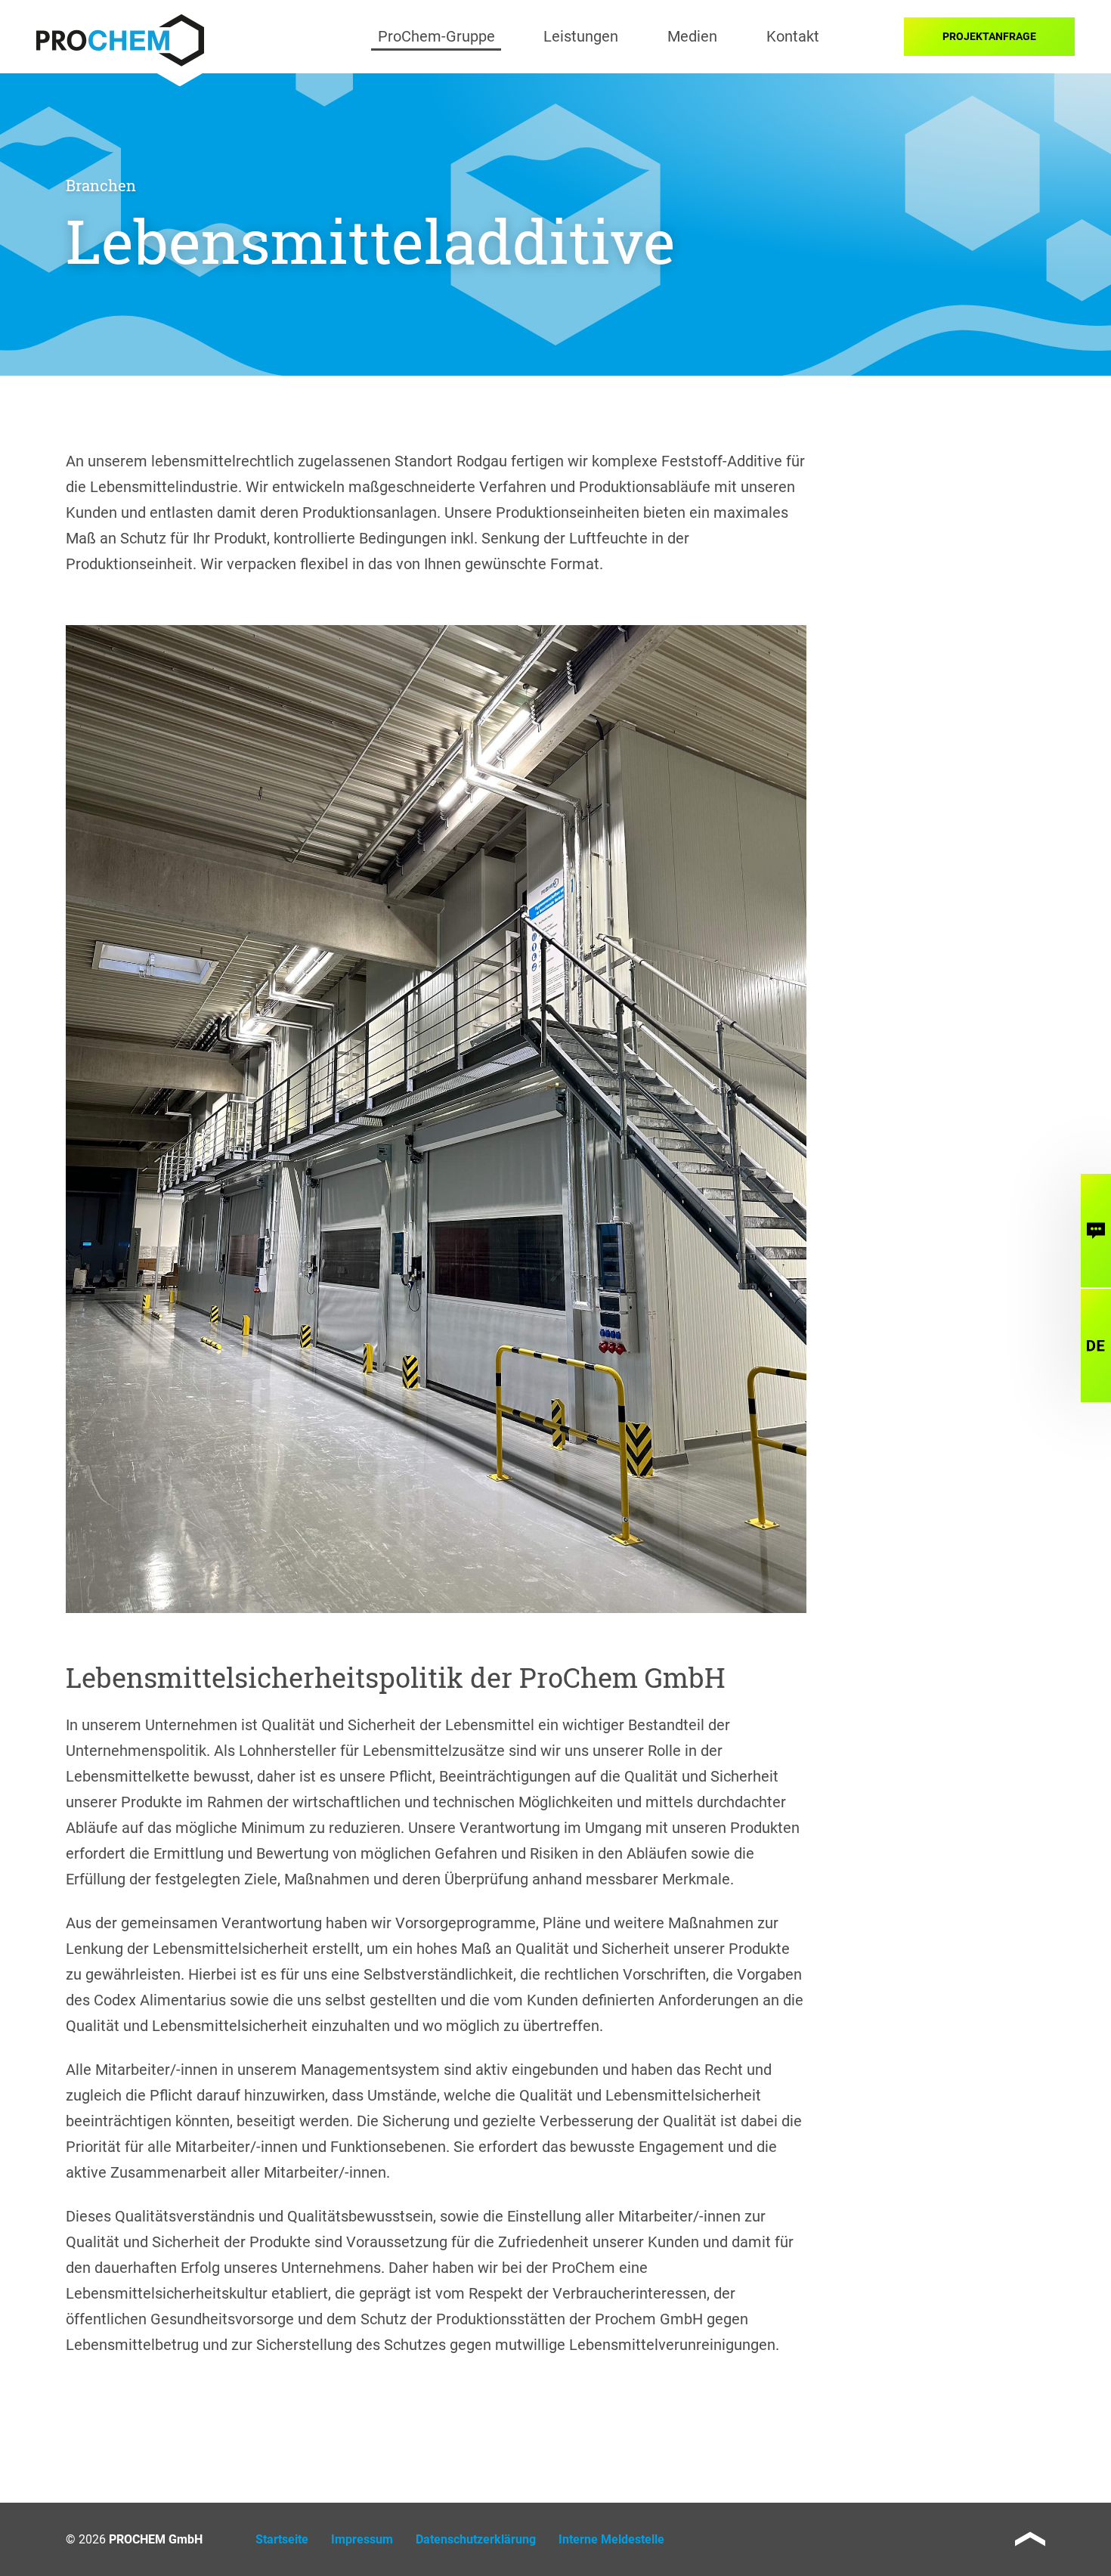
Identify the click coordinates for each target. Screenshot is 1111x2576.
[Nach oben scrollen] (1030, 2539)
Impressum (362, 2539)
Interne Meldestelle (611, 2539)
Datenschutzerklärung (476, 2539)
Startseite (282, 2539)
